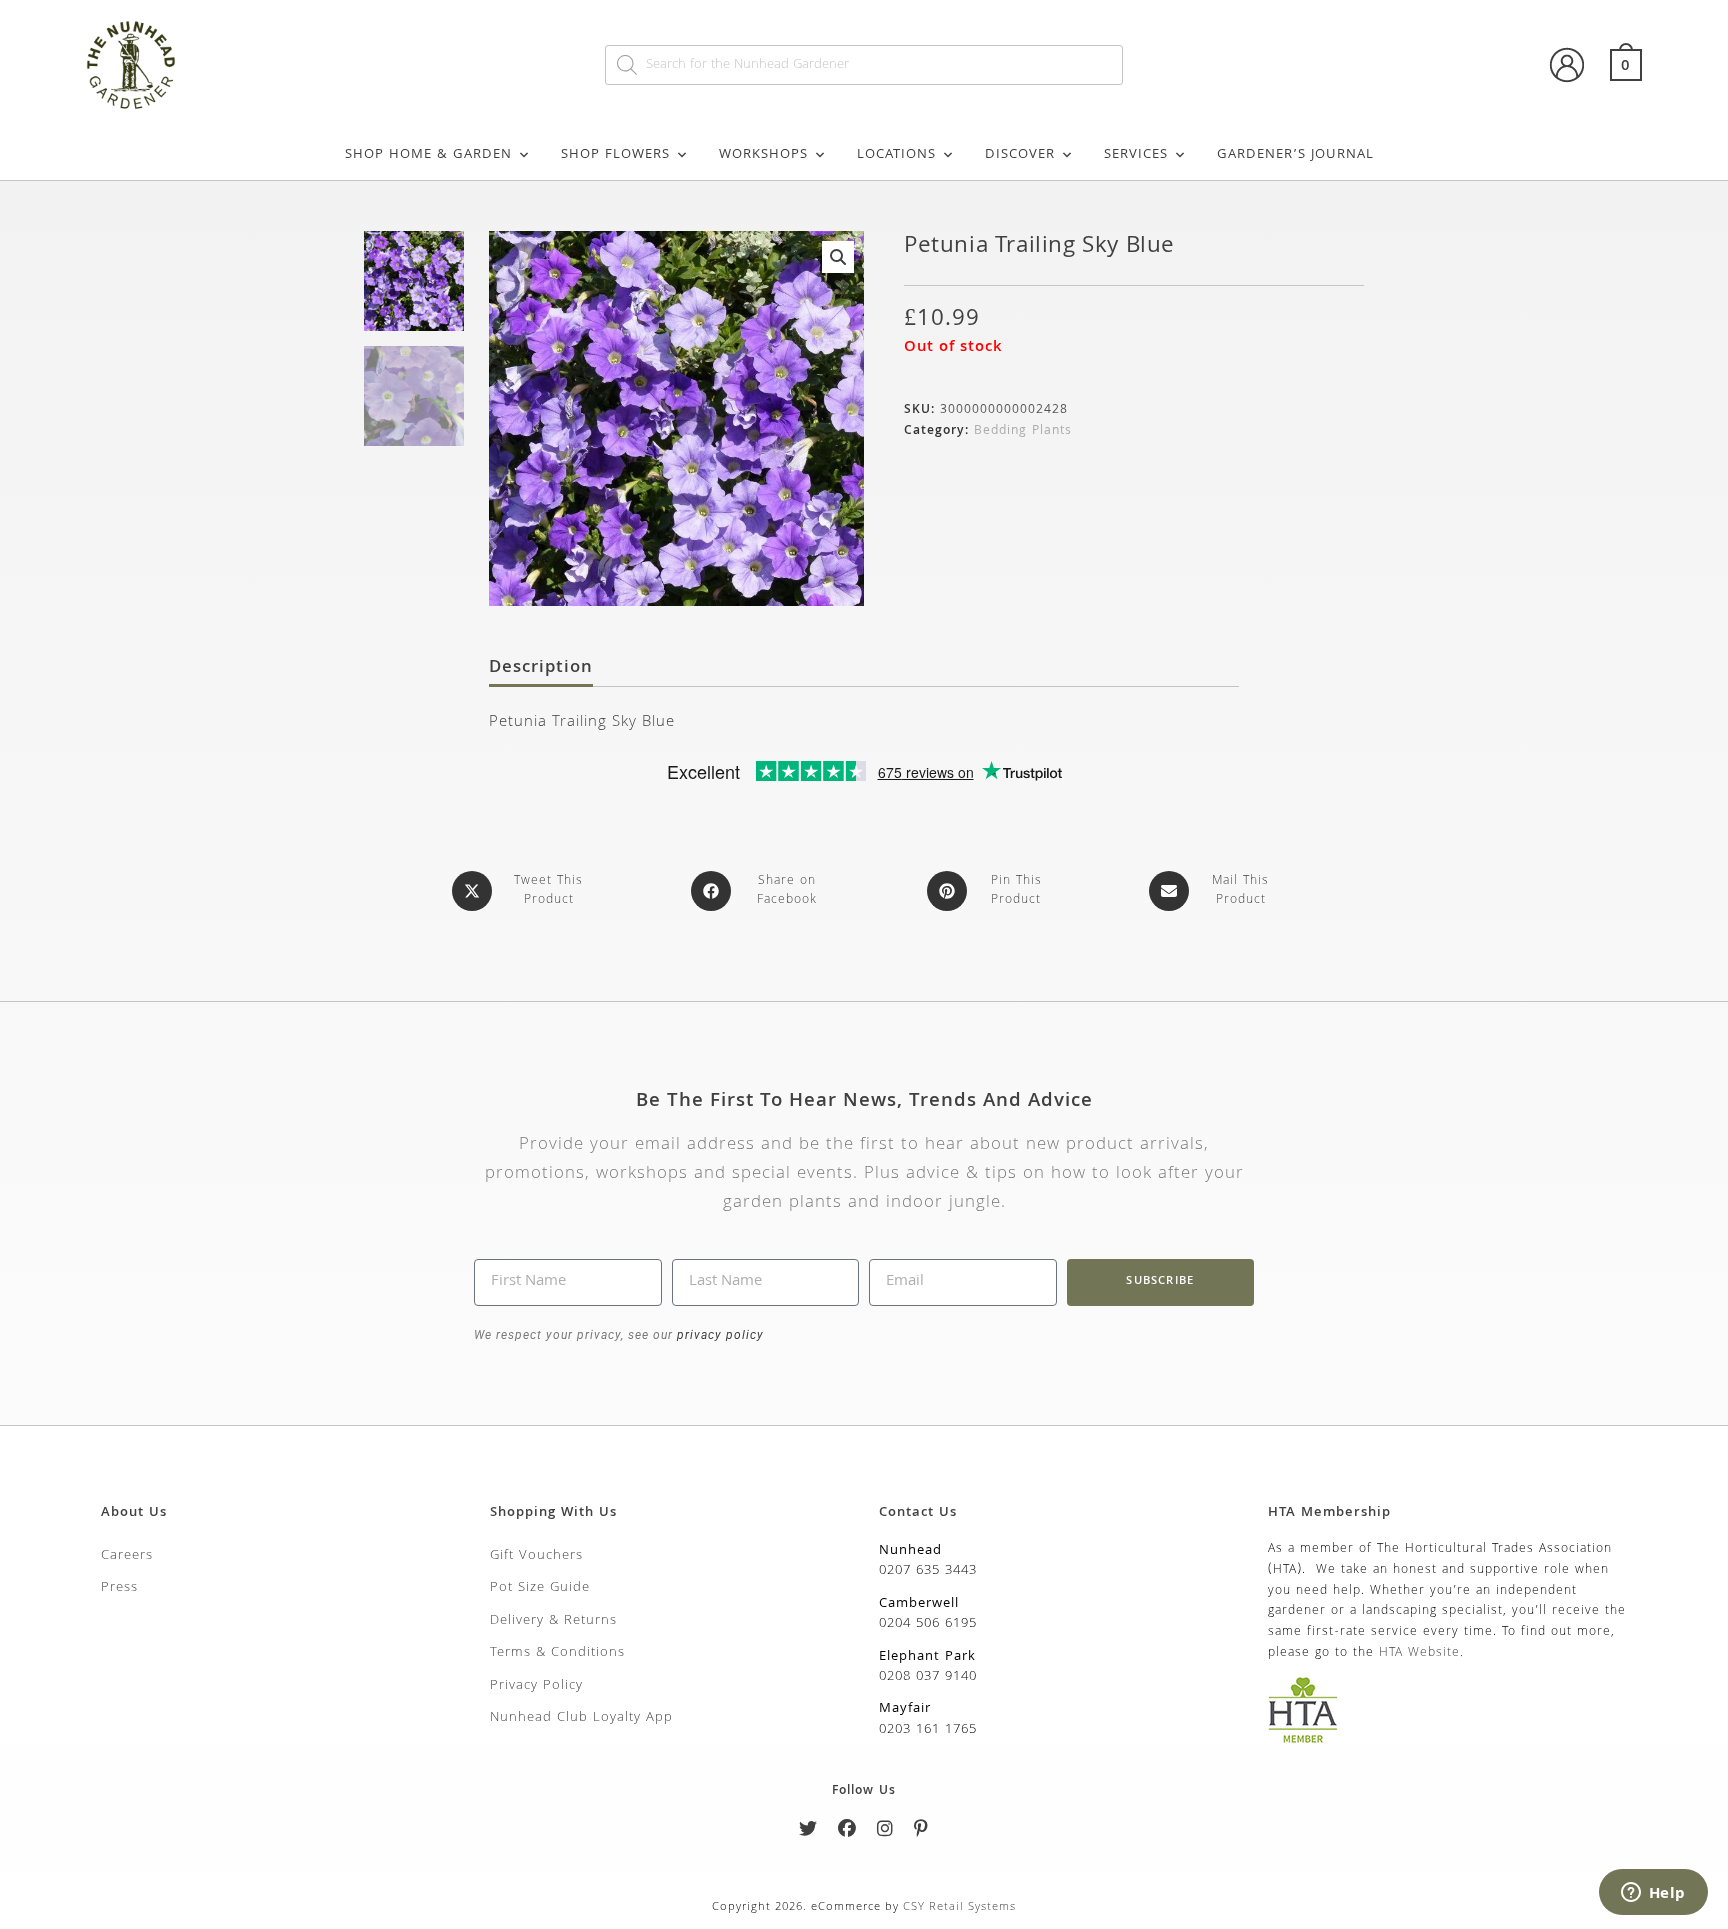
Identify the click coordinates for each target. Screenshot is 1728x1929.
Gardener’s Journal (1295, 155)
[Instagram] (885, 1832)
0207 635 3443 (928, 1571)
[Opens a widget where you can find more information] (1653, 1894)
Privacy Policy (536, 1686)
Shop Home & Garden (428, 155)
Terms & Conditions (557, 1653)
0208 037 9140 (928, 1677)
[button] (838, 257)
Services (1136, 155)
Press (119, 1588)
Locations (896, 155)
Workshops (763, 155)
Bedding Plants (1023, 431)
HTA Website (1419, 1653)
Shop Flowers (615, 155)
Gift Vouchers (536, 1556)
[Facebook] (847, 1832)
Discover (1020, 155)
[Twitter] (808, 1832)
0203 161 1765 (928, 1730)
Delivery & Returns (553, 1621)
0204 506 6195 (928, 1624)
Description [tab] (541, 669)
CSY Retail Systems (959, 1907)
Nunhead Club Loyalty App (581, 1718)
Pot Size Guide (540, 1588)
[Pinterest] (921, 1832)
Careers (127, 1556)
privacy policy (718, 1335)
